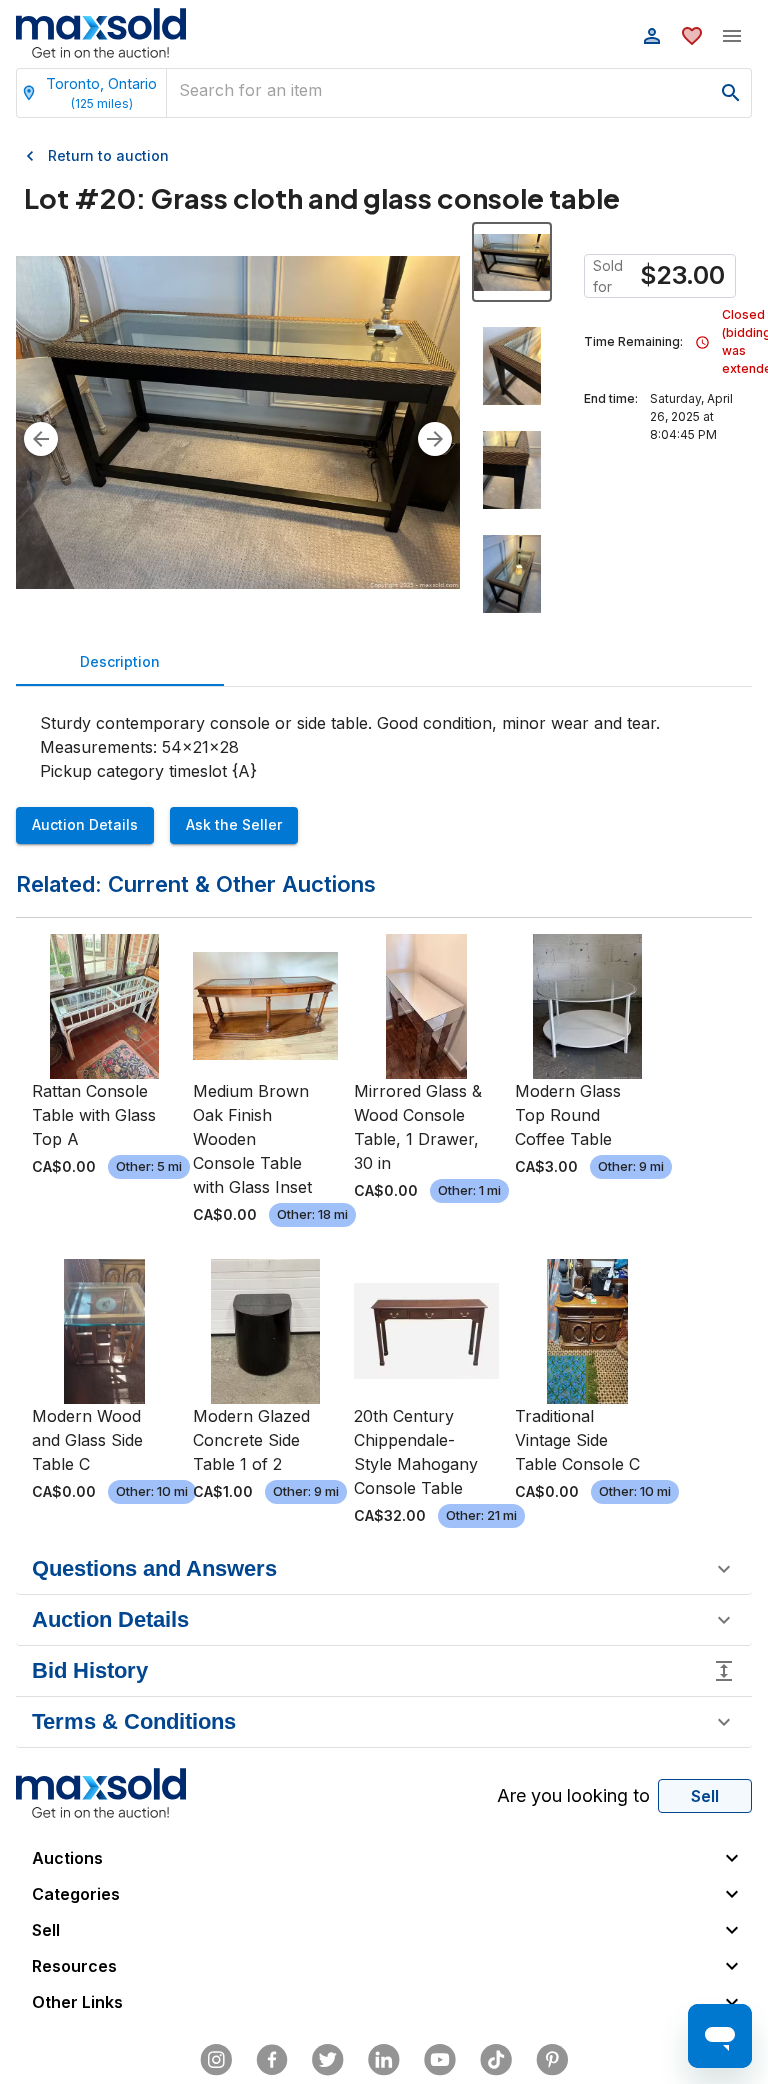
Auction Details (85, 824)
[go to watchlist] (692, 36)
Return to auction (108, 155)
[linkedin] (384, 2060)
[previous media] (41, 439)
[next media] (435, 439)
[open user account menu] (652, 36)
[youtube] (440, 2060)
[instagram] (216, 2060)
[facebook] (272, 2060)
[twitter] (328, 2060)
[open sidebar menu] (732, 36)
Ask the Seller (234, 824)
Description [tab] (120, 661)
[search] (731, 93)
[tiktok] (496, 2060)
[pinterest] (552, 2060)
